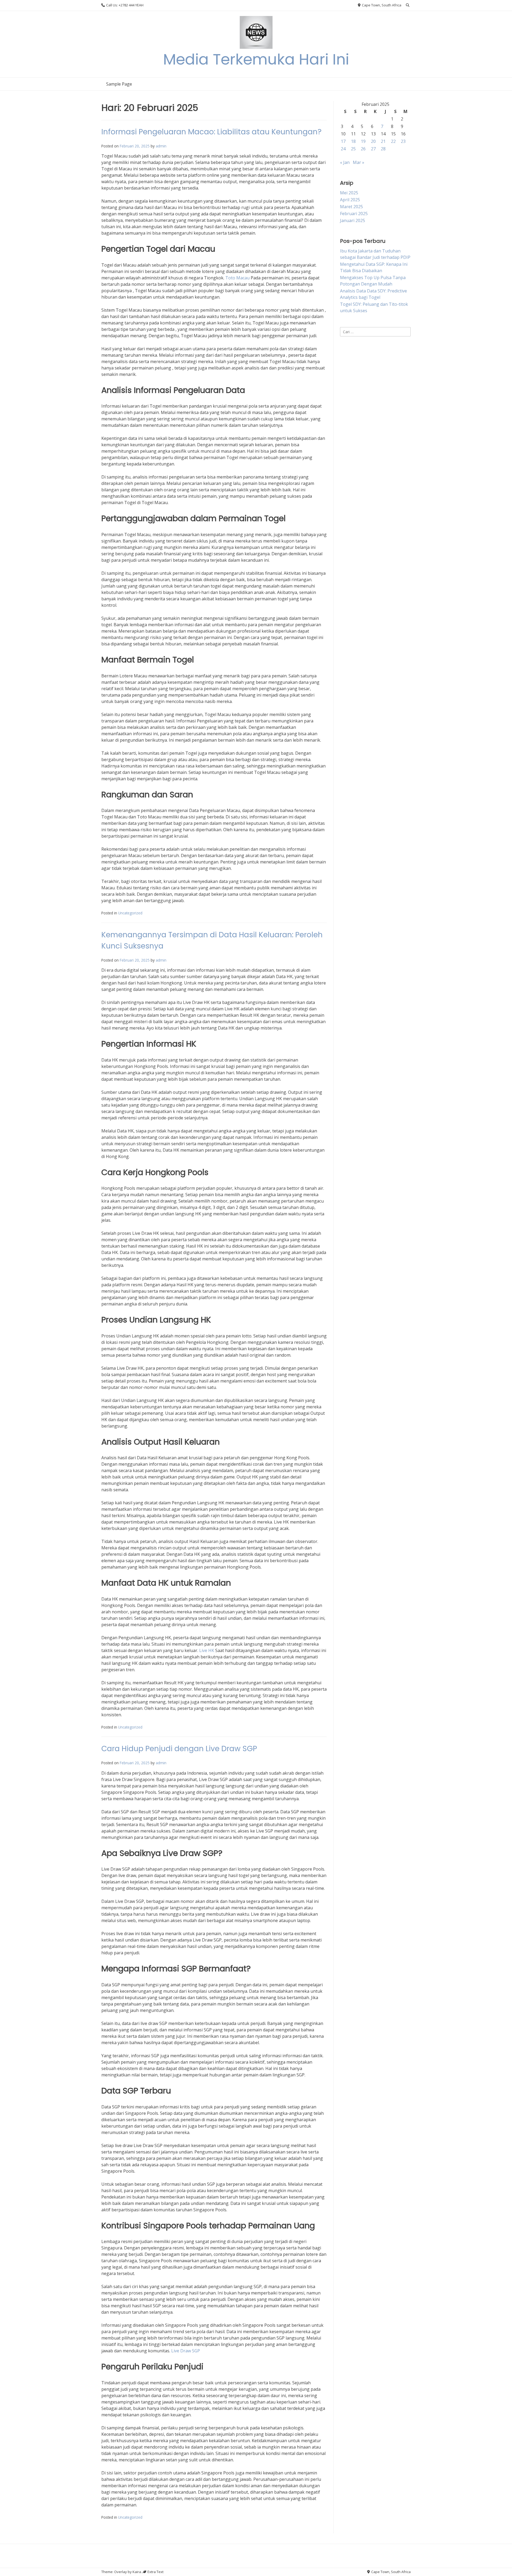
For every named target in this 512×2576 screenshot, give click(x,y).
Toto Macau (237, 278)
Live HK (207, 1650)
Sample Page (119, 84)
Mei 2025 (349, 193)
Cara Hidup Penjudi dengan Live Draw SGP (179, 1749)
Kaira (137, 2572)
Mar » (359, 162)
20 (373, 141)
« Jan (345, 162)
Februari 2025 (354, 214)
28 (383, 149)
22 (393, 141)
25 (353, 149)
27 (373, 149)
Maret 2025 (351, 207)
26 (363, 149)
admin (161, 146)
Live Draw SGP (186, 2351)
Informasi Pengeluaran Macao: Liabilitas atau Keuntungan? (211, 132)
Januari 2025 (353, 220)
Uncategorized (130, 913)
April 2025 (350, 200)
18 (353, 141)
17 (343, 141)
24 (343, 149)
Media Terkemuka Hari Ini (256, 59)
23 (403, 141)
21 (383, 141)
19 (363, 141)
